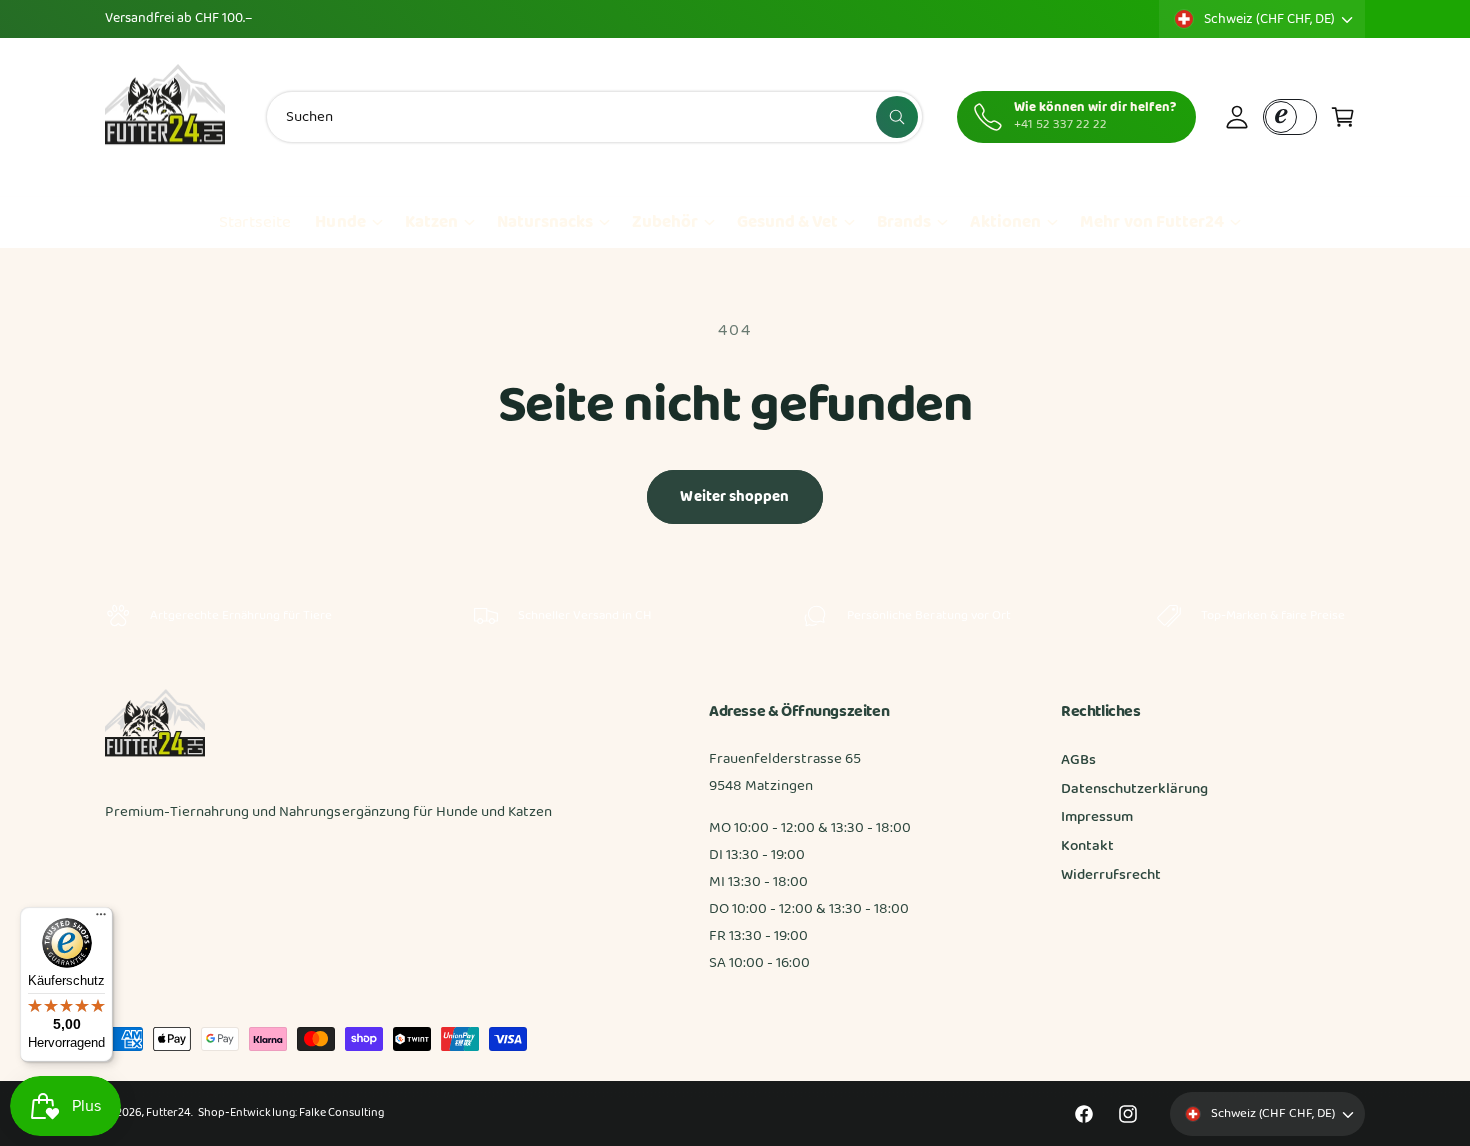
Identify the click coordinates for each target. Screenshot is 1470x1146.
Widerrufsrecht (1111, 875)
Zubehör (665, 222)
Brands (904, 222)
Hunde (340, 222)
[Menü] (101, 919)
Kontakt (1087, 846)
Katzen (431, 222)
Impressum (1097, 817)
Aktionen (1005, 222)
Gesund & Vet (787, 222)
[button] (1343, 117)
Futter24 (168, 1113)
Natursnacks (545, 222)
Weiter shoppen (734, 497)
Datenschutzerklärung (1134, 789)
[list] (735, 616)
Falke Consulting (341, 1113)
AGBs (1078, 760)
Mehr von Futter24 (1151, 222)
